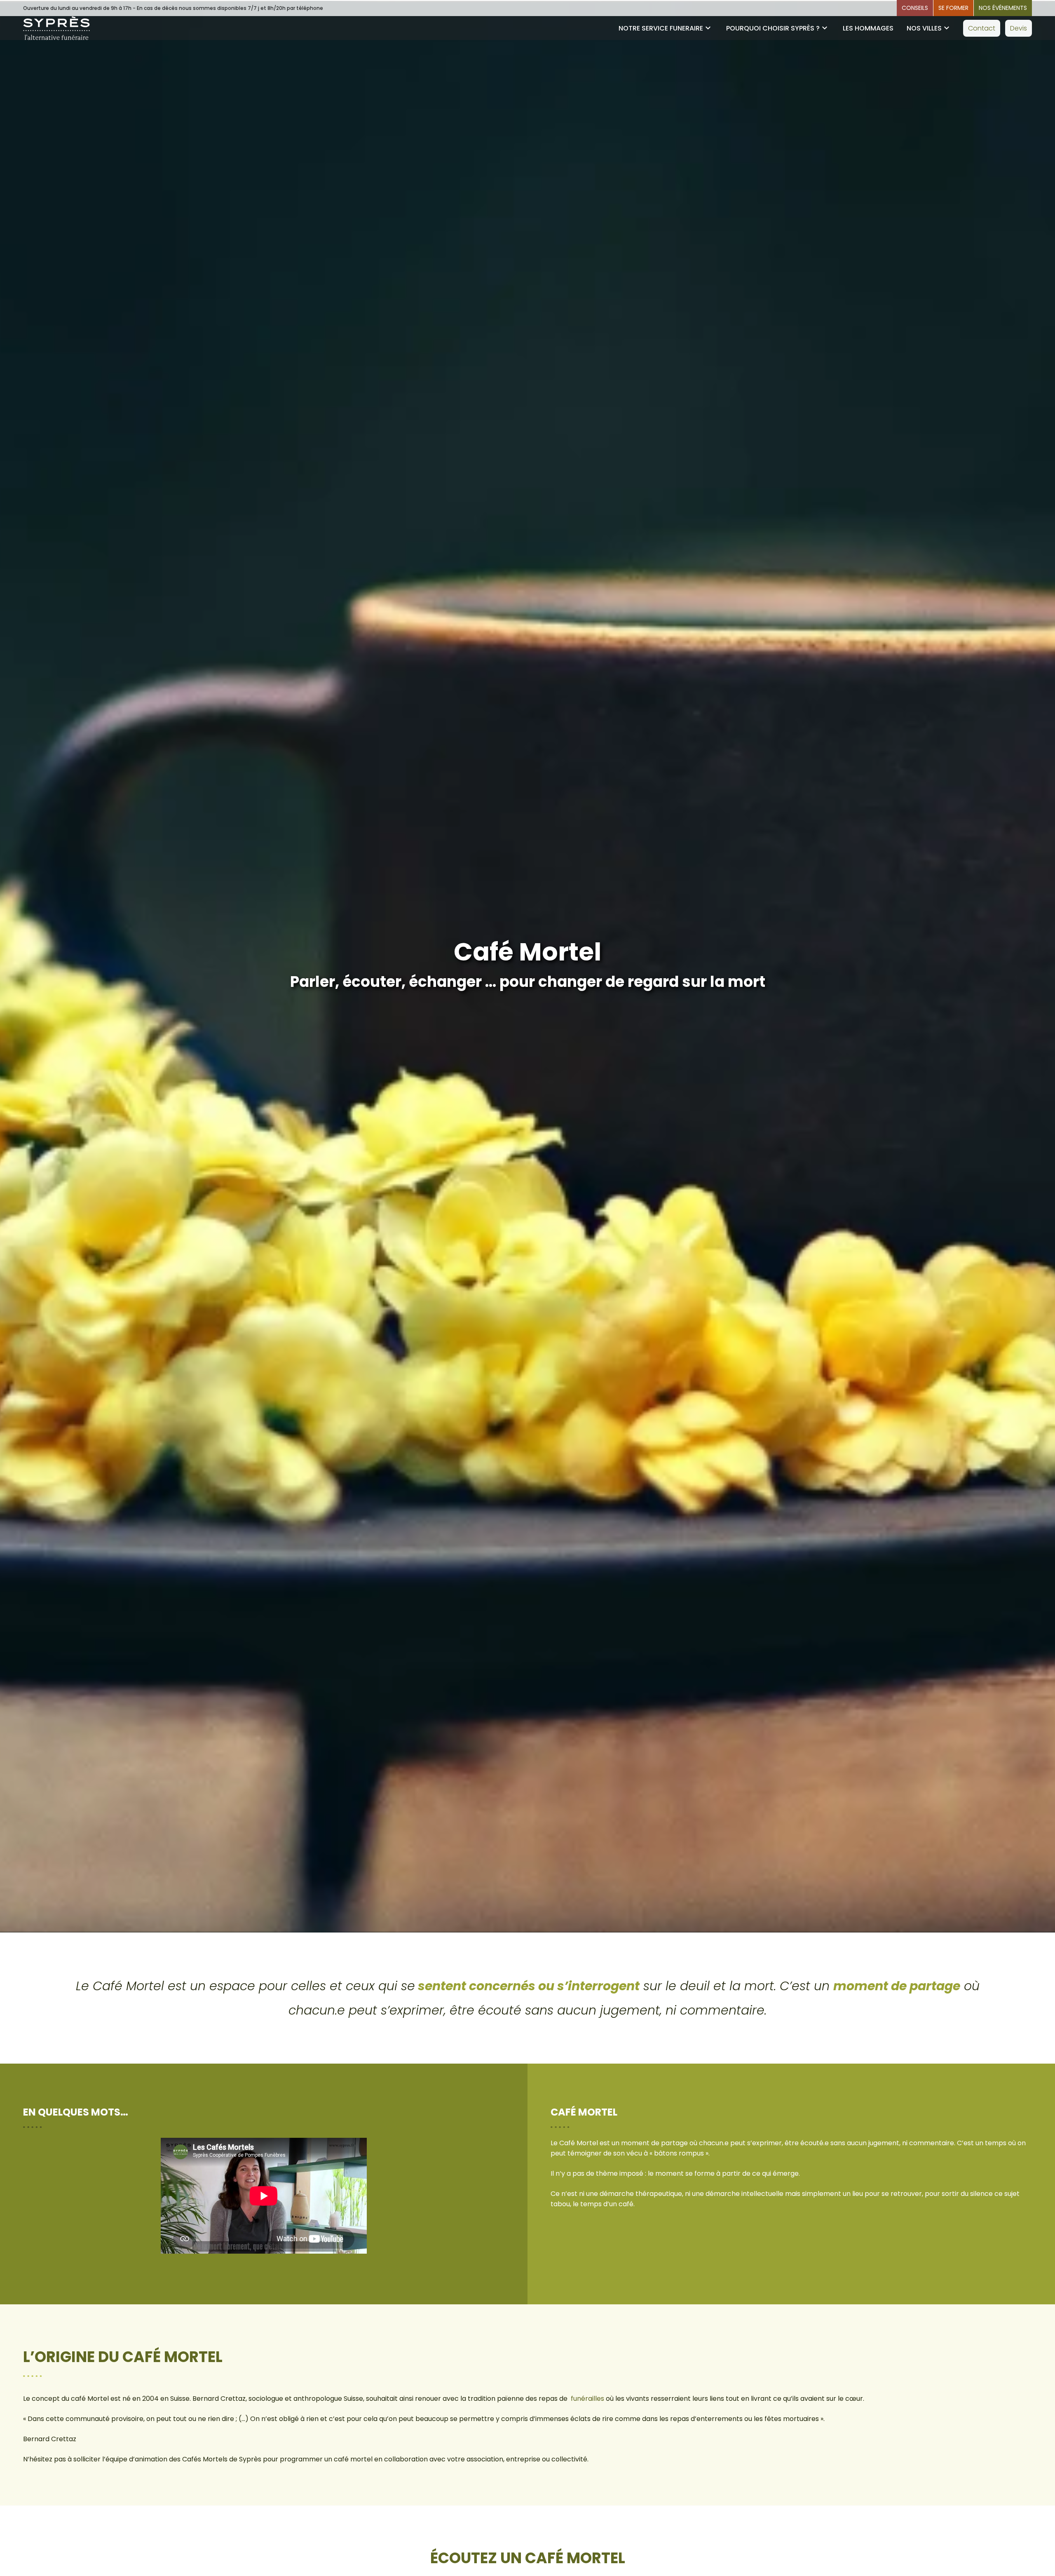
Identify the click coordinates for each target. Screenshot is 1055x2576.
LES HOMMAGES (868, 28)
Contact (982, 28)
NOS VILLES (924, 28)
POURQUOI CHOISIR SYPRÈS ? (773, 28)
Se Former (953, 8)
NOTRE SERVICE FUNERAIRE (661, 28)
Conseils (915, 8)
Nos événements (1003, 8)
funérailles (587, 2399)
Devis (1019, 28)
